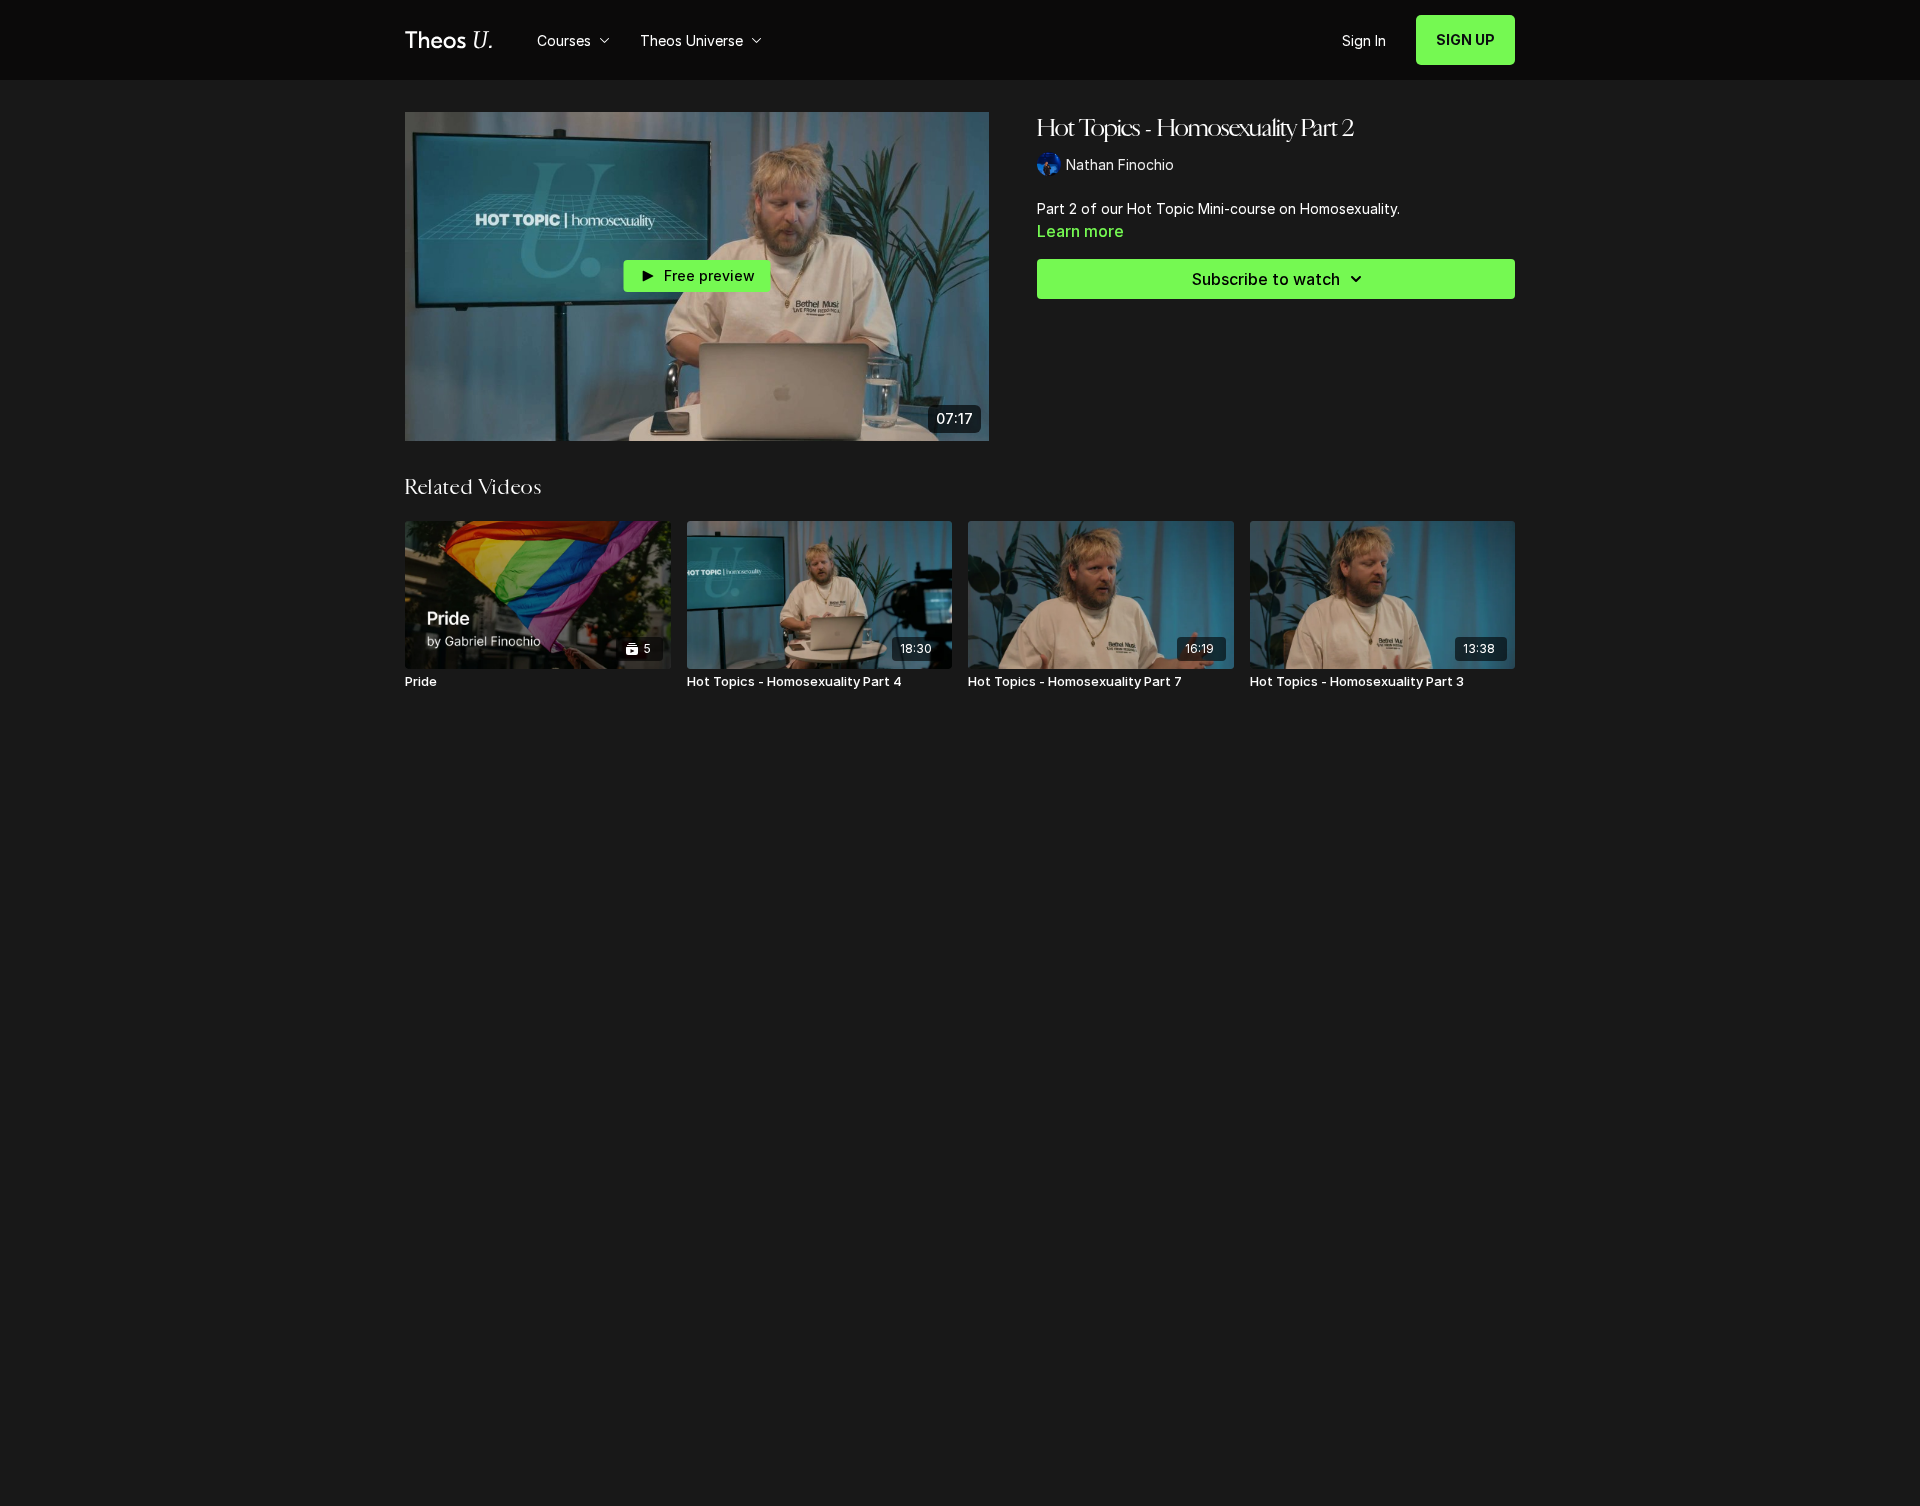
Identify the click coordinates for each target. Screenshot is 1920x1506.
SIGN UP (1465, 39)
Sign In (1364, 40)
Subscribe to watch (1266, 279)
